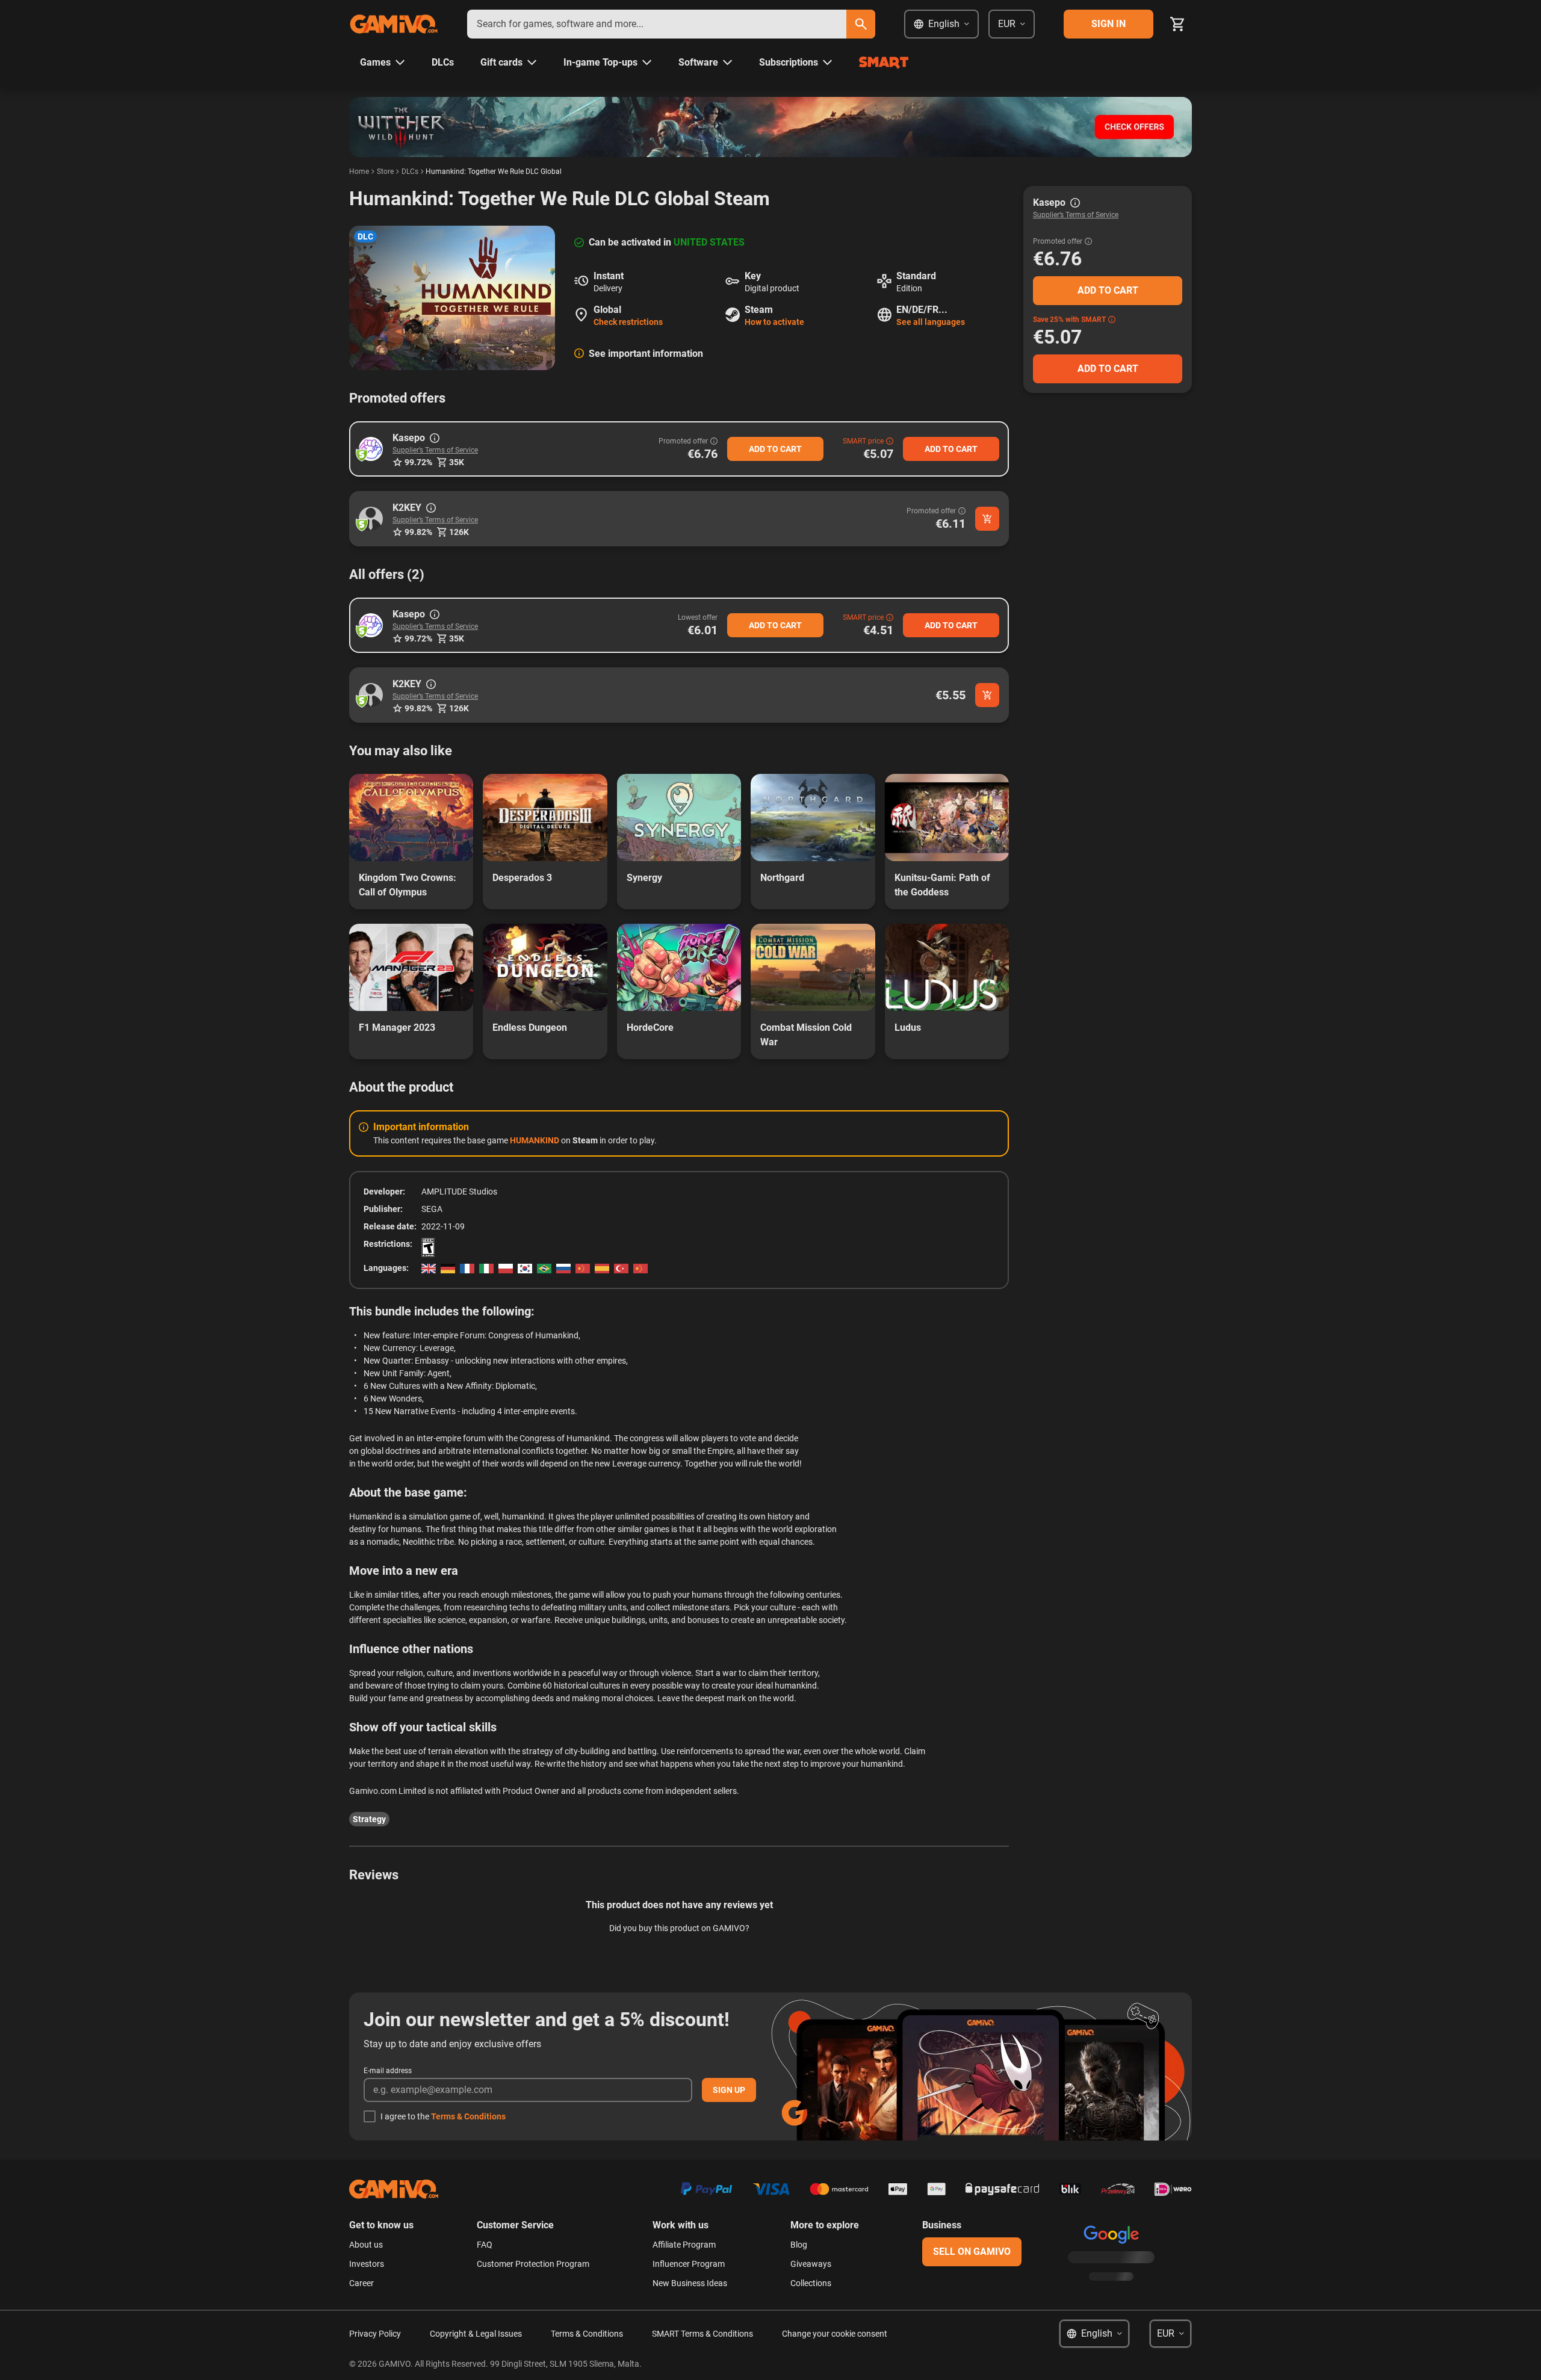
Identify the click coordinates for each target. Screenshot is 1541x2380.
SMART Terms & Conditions (702, 2334)
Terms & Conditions (468, 2116)
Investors (367, 2264)
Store (385, 172)
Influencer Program (689, 2264)
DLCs (410, 172)
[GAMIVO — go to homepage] (394, 24)
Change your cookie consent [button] (835, 2334)
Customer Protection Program (533, 2264)
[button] (371, 449)
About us (366, 2245)
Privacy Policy (375, 2334)
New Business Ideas (690, 2283)
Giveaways (811, 2264)
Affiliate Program (684, 2245)
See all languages (931, 322)
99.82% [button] (418, 532)
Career (361, 2283)
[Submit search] (861, 24)
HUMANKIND (535, 1140)
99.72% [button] (418, 462)
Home (359, 172)
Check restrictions (628, 322)
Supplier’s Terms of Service (435, 450)
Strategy (369, 1819)
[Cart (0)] (1177, 24)
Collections (811, 2283)
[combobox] (657, 24)
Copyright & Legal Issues (476, 2334)
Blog (799, 2245)
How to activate (774, 322)
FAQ (485, 2245)
